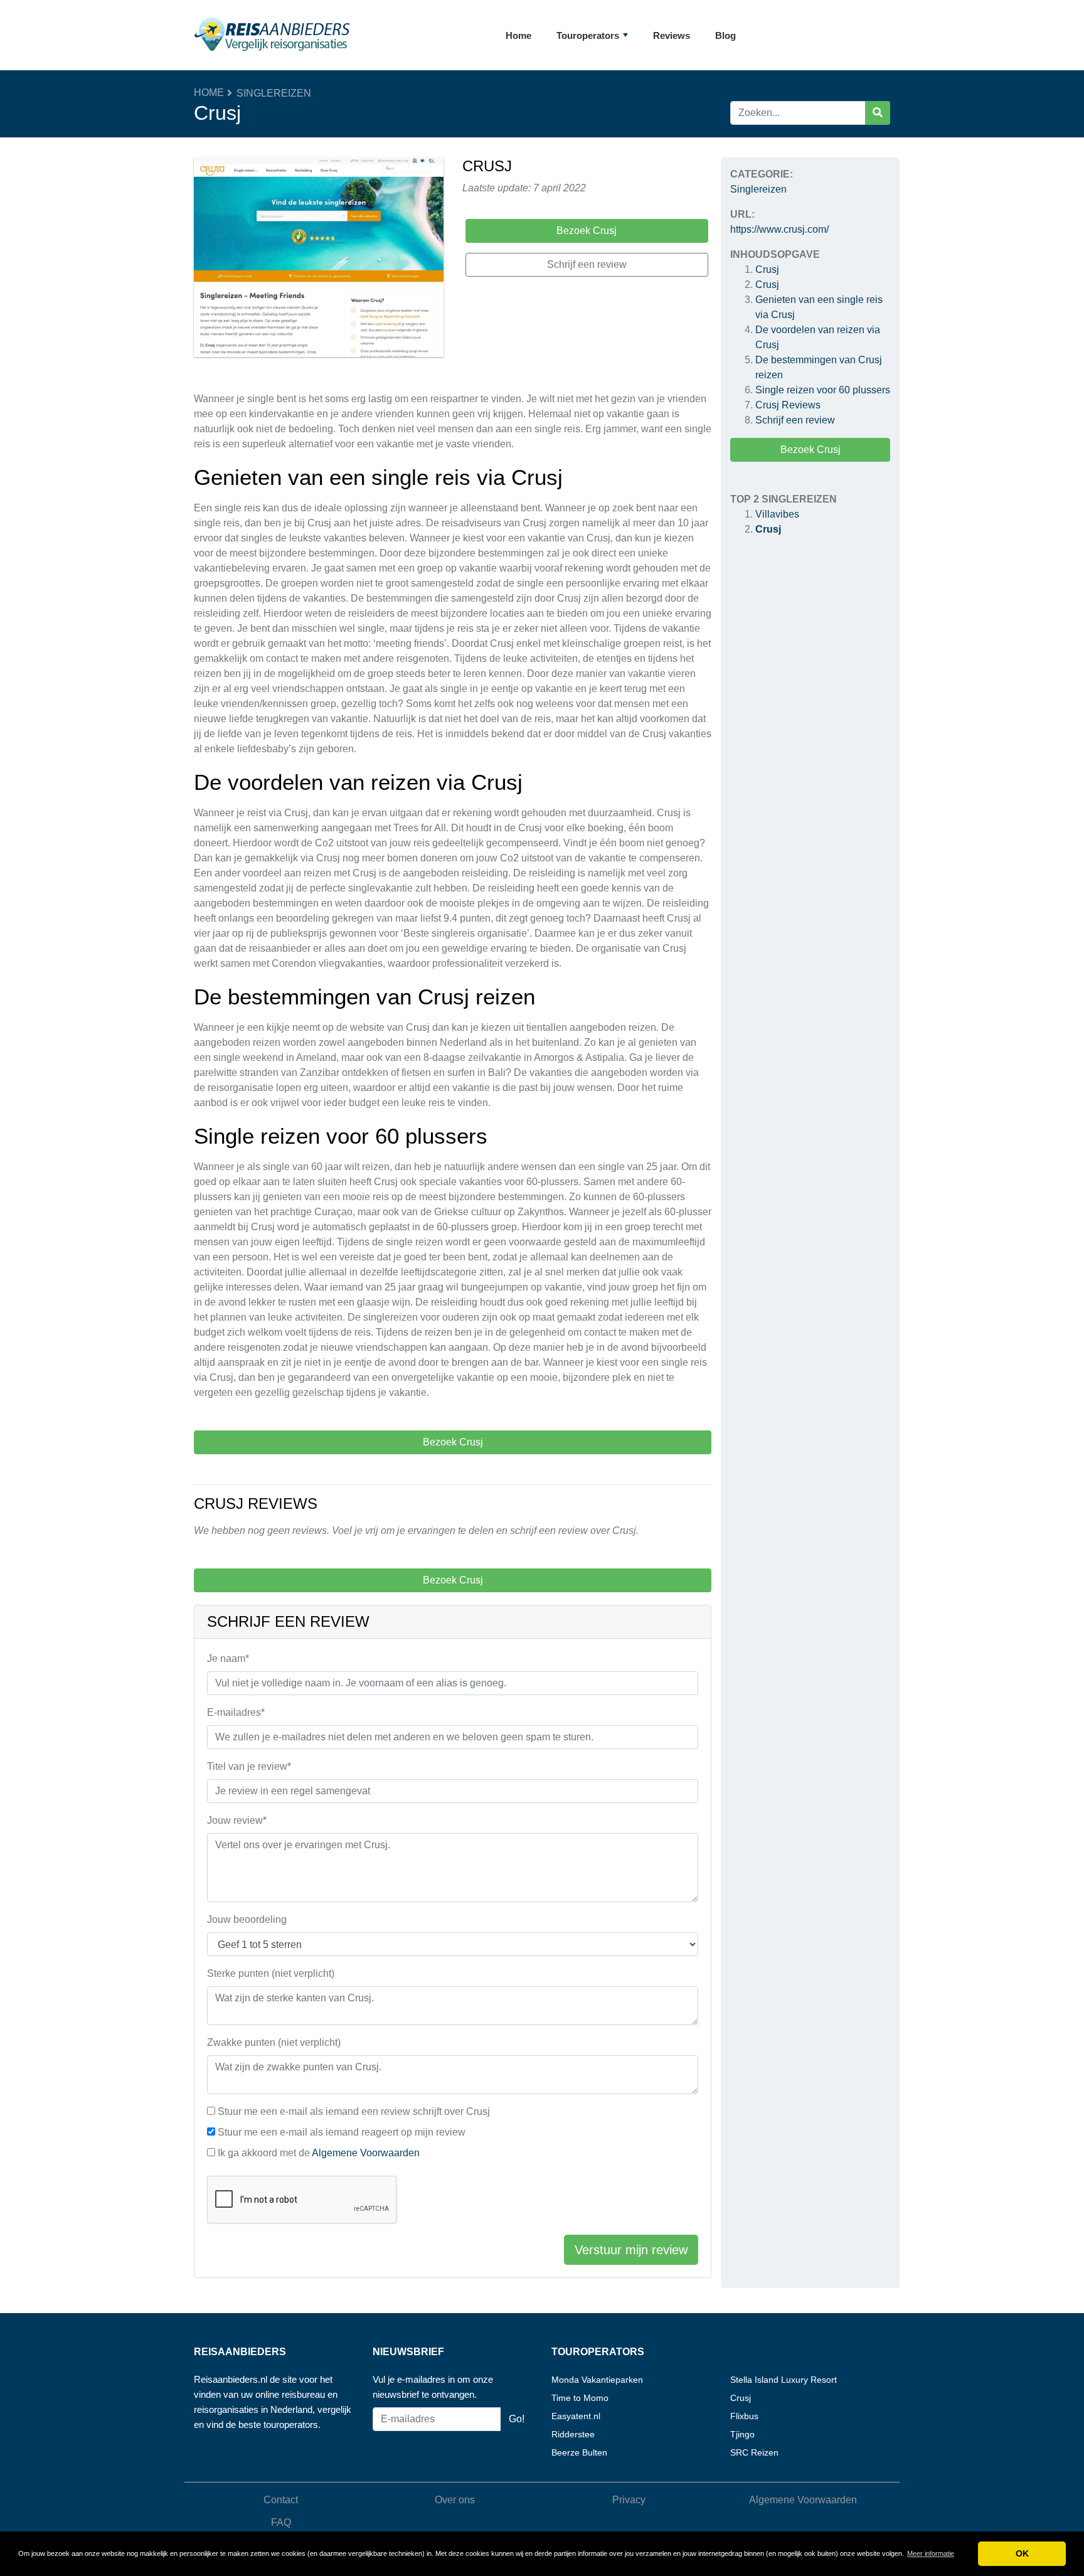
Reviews (672, 35)
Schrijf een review (795, 420)
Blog (725, 35)
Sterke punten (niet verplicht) (271, 1973)
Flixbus (744, 2416)
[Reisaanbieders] (272, 35)
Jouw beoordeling (247, 1919)
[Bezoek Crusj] (319, 259)
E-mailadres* (236, 1712)
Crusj (767, 269)
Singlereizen (274, 93)
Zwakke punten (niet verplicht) (274, 2042)
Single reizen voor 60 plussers (823, 390)
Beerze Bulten (579, 2452)
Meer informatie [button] (931, 2553)
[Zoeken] (878, 113)
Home (518, 35)
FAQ (281, 2522)
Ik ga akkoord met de (319, 2153)
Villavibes (777, 514)
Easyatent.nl (576, 2416)
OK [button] (1022, 2553)
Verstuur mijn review (631, 2250)
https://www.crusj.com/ (779, 229)
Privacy (629, 2500)
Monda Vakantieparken (597, 2380)
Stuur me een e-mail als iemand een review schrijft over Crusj (354, 2111)
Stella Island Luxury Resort (784, 2380)
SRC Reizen (754, 2452)
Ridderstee (573, 2434)
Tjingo (742, 2434)
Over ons (455, 2500)
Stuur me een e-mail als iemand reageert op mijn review (342, 2132)
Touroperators (588, 35)
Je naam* (228, 1658)
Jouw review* (237, 1820)
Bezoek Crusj (810, 450)
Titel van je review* (249, 1766)
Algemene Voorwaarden (366, 2153)
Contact (281, 2500)
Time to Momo (580, 2398)
